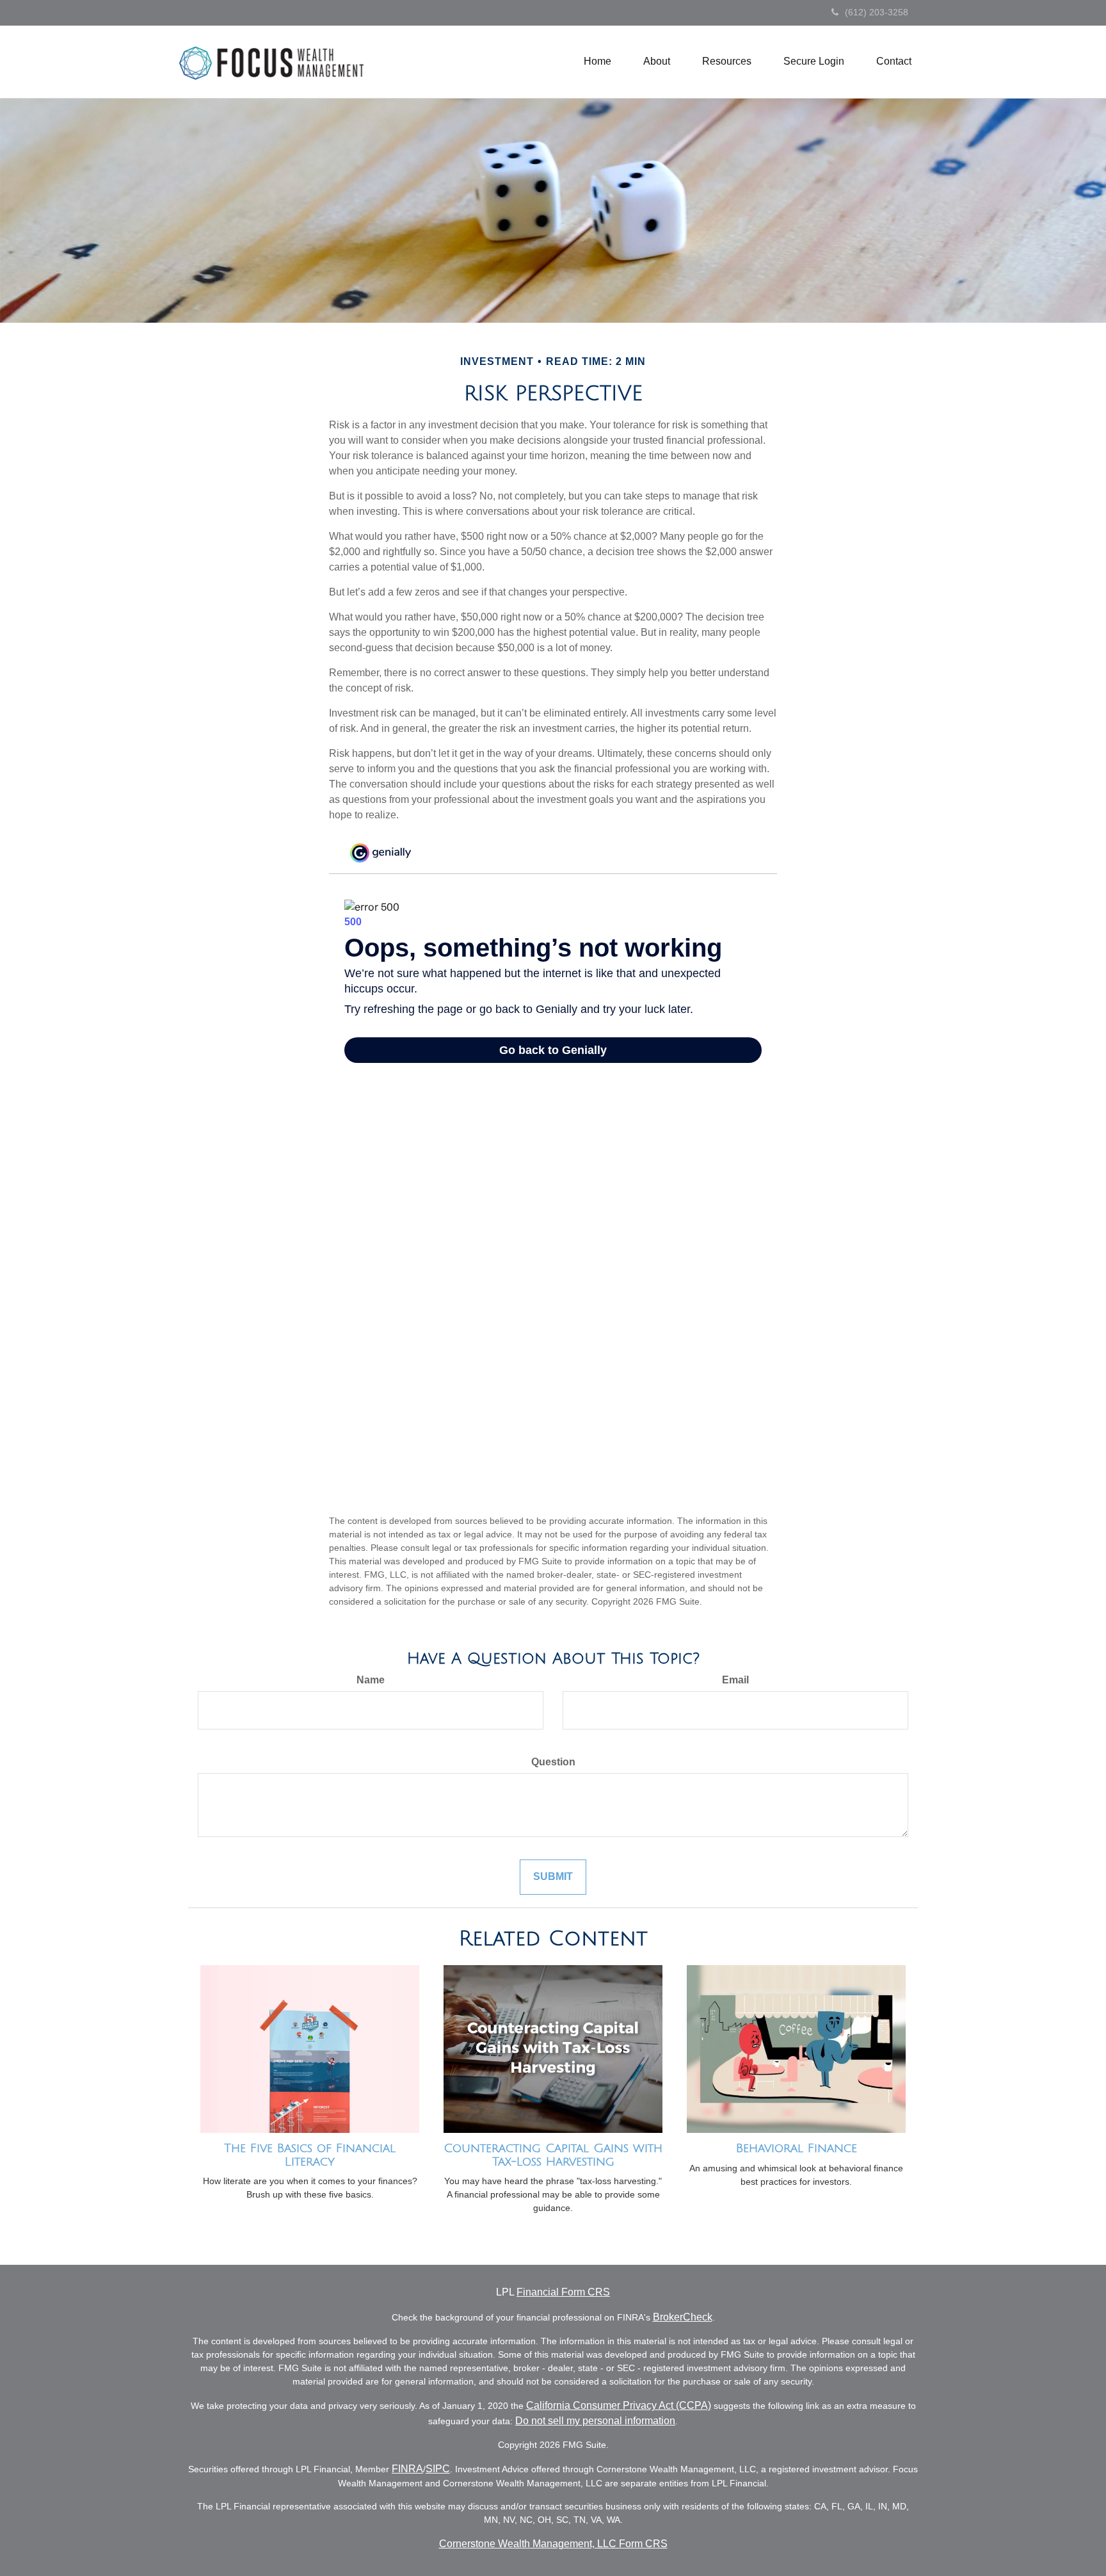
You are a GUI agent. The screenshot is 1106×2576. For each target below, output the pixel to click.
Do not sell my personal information (595, 2421)
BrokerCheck (683, 2317)
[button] (657, 61)
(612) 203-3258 (877, 12)
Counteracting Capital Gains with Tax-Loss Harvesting (553, 2155)
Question (553, 1762)
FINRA (407, 2469)
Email (735, 1680)
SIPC (438, 2469)
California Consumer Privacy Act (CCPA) (619, 2405)
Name (371, 1680)
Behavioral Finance (797, 2148)
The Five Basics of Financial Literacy (310, 2155)
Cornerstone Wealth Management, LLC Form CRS (553, 2544)
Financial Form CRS (563, 2292)
